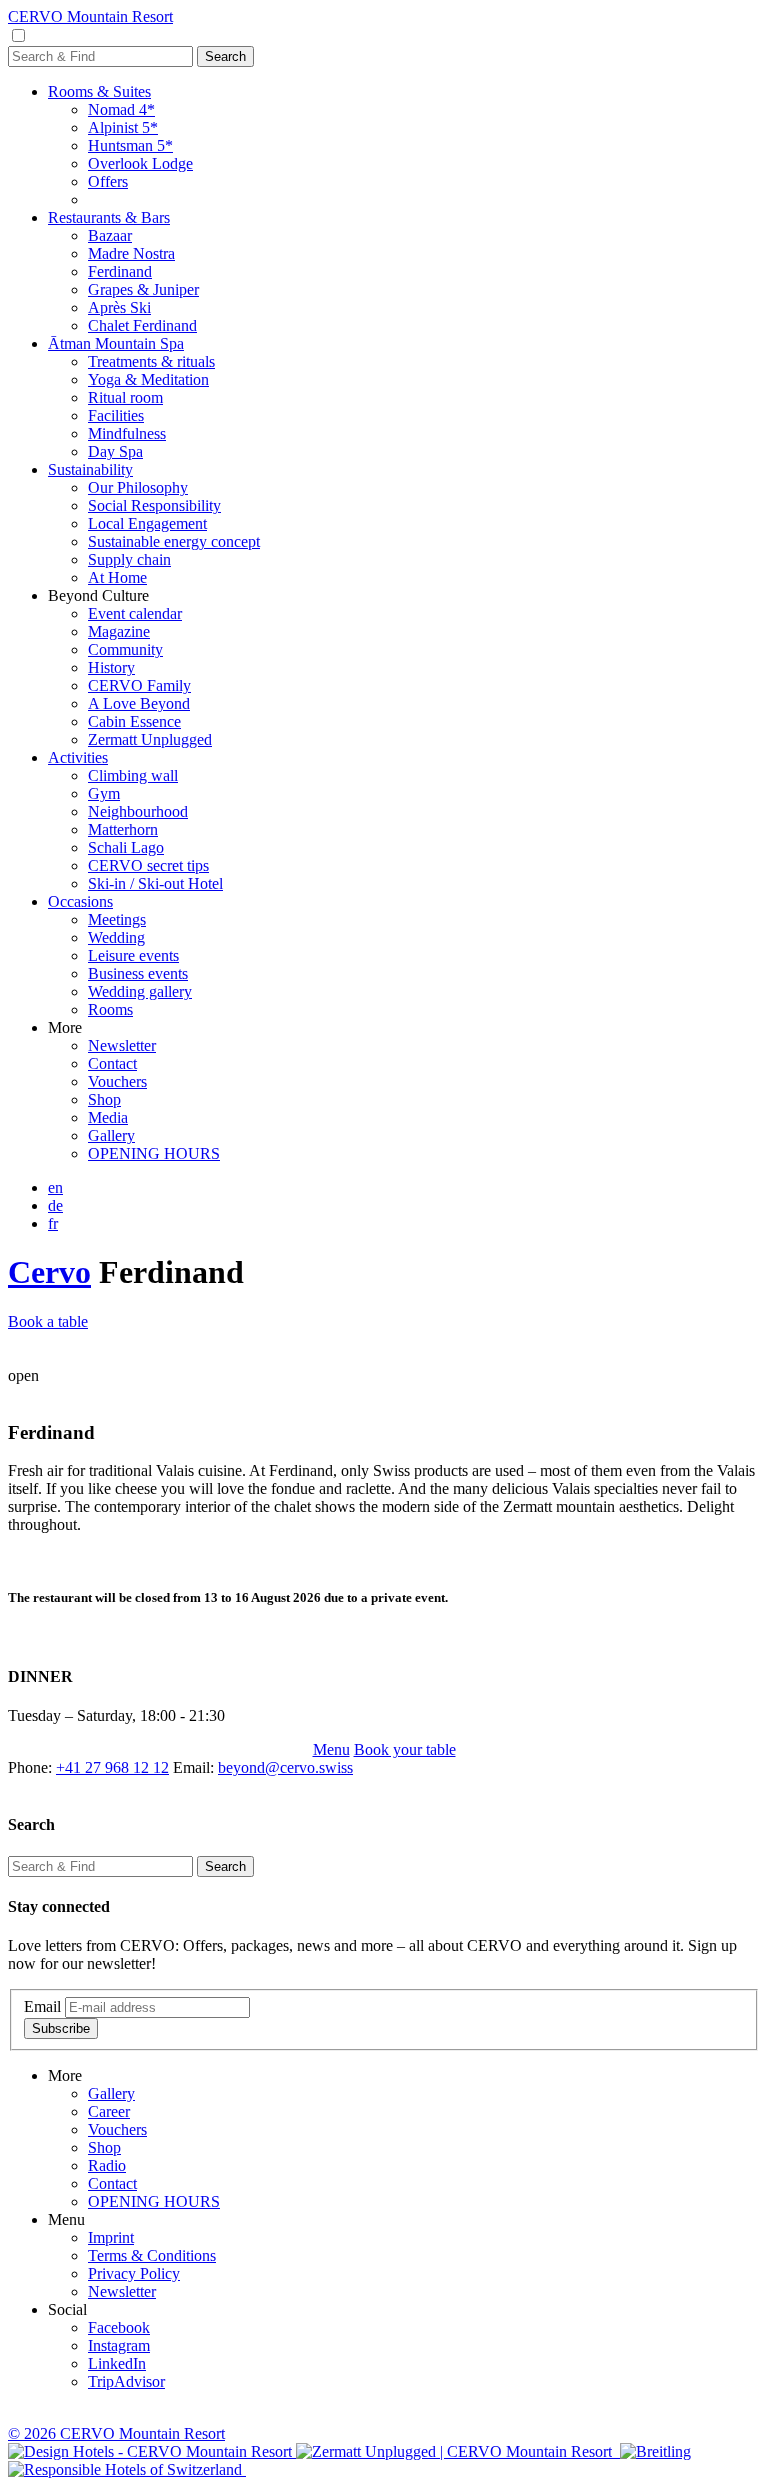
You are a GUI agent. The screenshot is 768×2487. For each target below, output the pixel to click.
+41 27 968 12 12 (112, 1767)
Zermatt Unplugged (150, 739)
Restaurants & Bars (109, 217)
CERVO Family (139, 685)
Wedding (116, 937)
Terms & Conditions (152, 2255)
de (55, 1205)
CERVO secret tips (148, 865)
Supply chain (129, 559)
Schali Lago (126, 847)
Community (125, 649)
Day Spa (115, 451)
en (55, 1187)
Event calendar (135, 613)
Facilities (116, 415)
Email (42, 2006)
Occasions (80, 901)
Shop (104, 1099)
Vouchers (117, 1081)
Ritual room (125, 397)
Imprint (111, 2237)
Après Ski (119, 307)
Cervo (49, 1272)
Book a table (48, 1321)
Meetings (117, 919)
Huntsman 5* (130, 145)
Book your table (405, 1749)
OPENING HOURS (154, 1153)
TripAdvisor (126, 2381)
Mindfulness (127, 433)
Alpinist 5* (123, 127)
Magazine (119, 631)
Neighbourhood (138, 811)
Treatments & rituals (151, 361)
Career (109, 2111)
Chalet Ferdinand (142, 325)
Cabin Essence (134, 721)
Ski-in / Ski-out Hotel (155, 883)
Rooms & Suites (99, 91)
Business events (138, 973)
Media (108, 1117)
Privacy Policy (134, 2273)
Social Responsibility (154, 505)
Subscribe (61, 2028)
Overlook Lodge (140, 163)
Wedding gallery (140, 991)
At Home (117, 577)
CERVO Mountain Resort (90, 16)
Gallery (111, 1135)
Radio (107, 2165)
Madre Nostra (131, 253)
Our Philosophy (138, 487)
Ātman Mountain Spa (116, 343)
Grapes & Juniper (143, 289)
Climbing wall (133, 775)
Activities (78, 757)
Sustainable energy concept (174, 541)
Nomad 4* (121, 109)
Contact (112, 1063)
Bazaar (110, 235)
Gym (104, 793)
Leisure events (133, 955)
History (111, 667)
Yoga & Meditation (148, 379)
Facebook (119, 2327)
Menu (331, 1749)
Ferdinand (120, 271)
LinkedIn (117, 2363)
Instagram (119, 2345)
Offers (108, 181)
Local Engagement (147, 523)
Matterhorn (123, 829)
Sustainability (90, 469)
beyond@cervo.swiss (285, 1767)
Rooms (110, 1009)
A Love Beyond (139, 703)
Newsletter (122, 1045)
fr (53, 1223)
